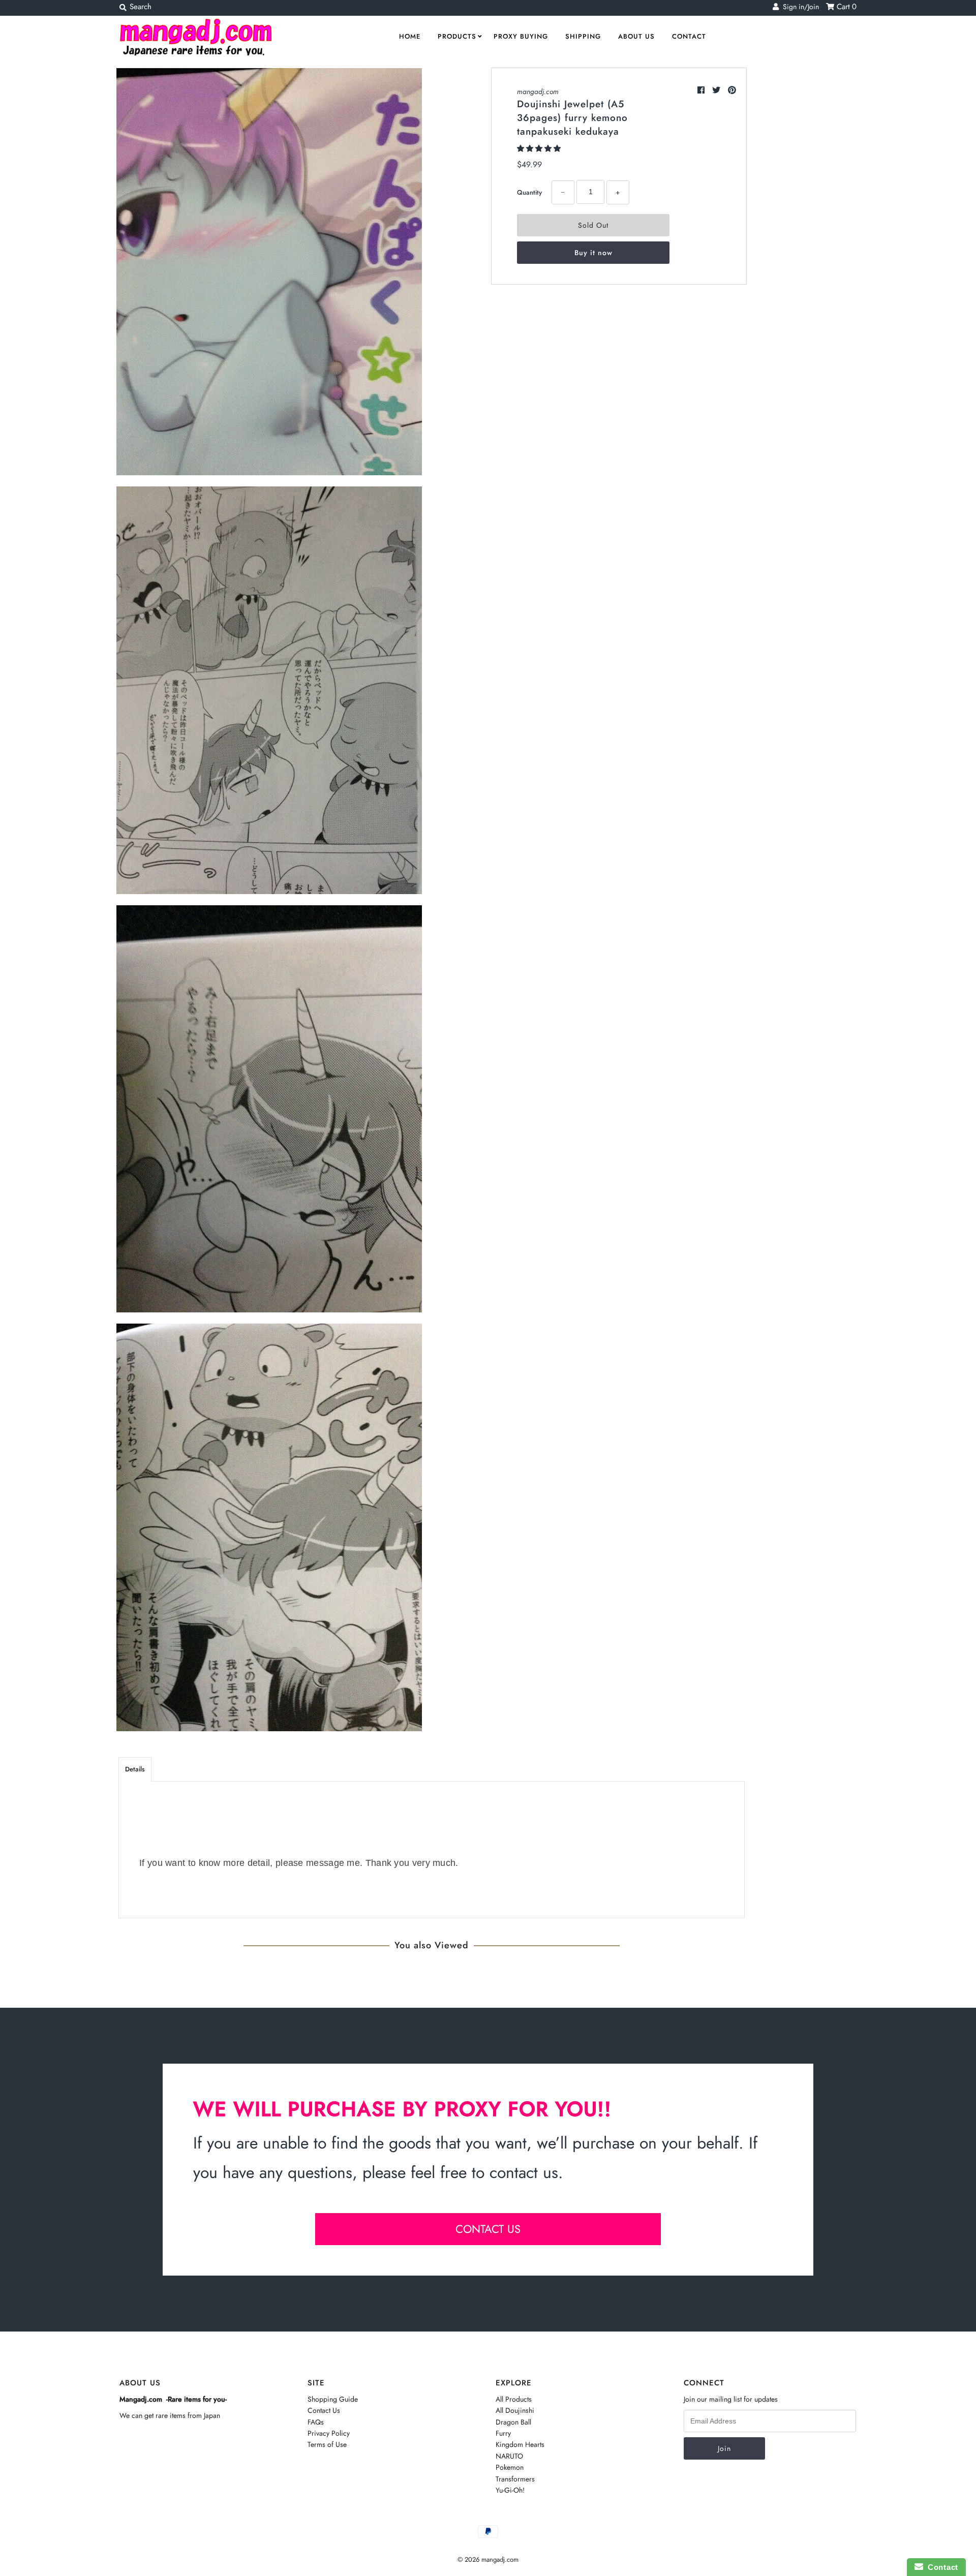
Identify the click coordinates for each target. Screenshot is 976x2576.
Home (410, 36)
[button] (540, 148)
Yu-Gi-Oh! (510, 2490)
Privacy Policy (329, 2433)
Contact (689, 36)
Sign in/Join (799, 7)
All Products (514, 2399)
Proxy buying (521, 36)
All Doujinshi (515, 2410)
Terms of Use (327, 2444)
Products (457, 36)
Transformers (515, 2479)
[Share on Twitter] (718, 90)
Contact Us (324, 2410)
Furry (503, 2433)
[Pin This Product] (732, 90)
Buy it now (593, 253)
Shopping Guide (333, 2399)
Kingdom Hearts (520, 2444)
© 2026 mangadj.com (488, 2559)
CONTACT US (488, 2229)
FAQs (316, 2422)
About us (636, 36)
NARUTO (509, 2456)
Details (135, 1769)
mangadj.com (538, 91)
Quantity (529, 192)
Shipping (583, 36)
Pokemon (510, 2467)
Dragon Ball (513, 2422)
